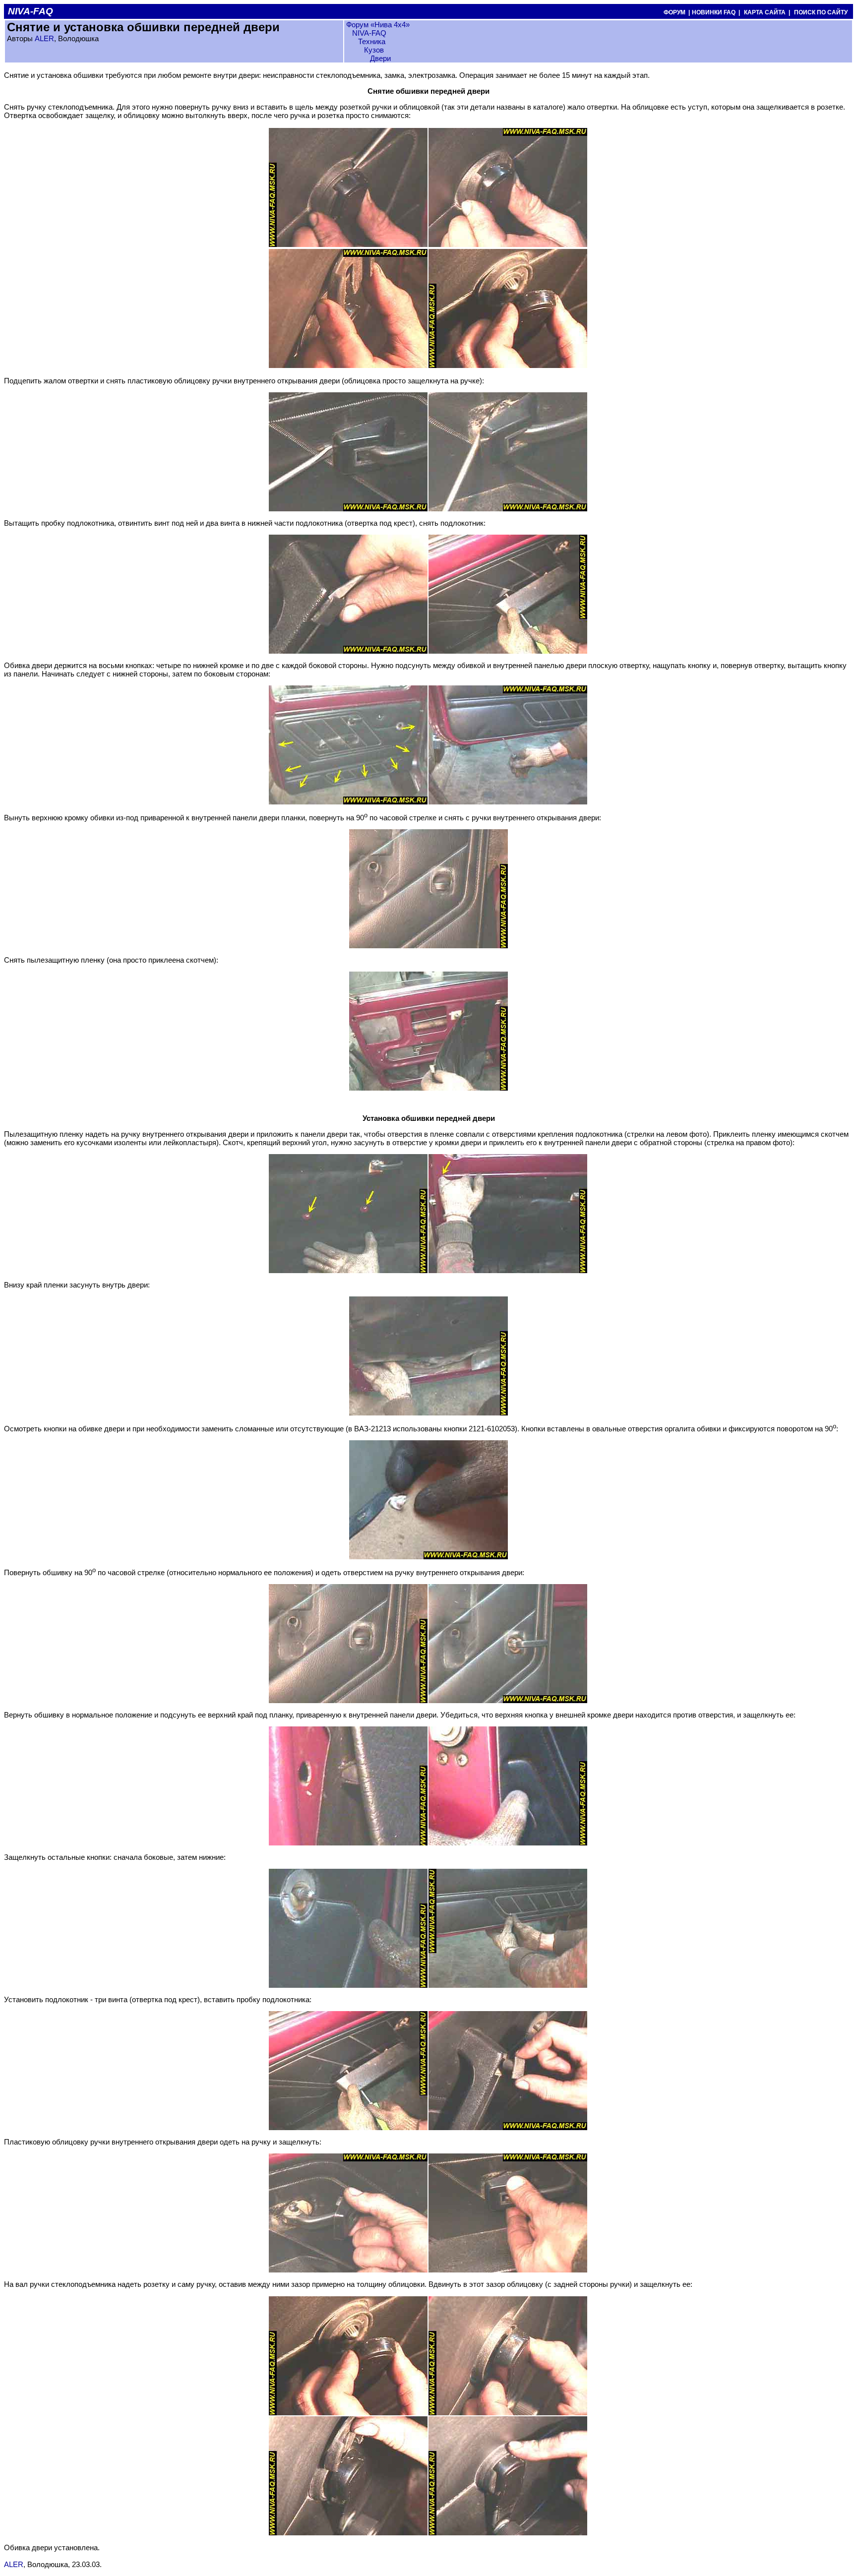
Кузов (374, 50)
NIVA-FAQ (369, 33)
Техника (372, 41)
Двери (380, 58)
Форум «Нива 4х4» (378, 25)
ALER (44, 38)
